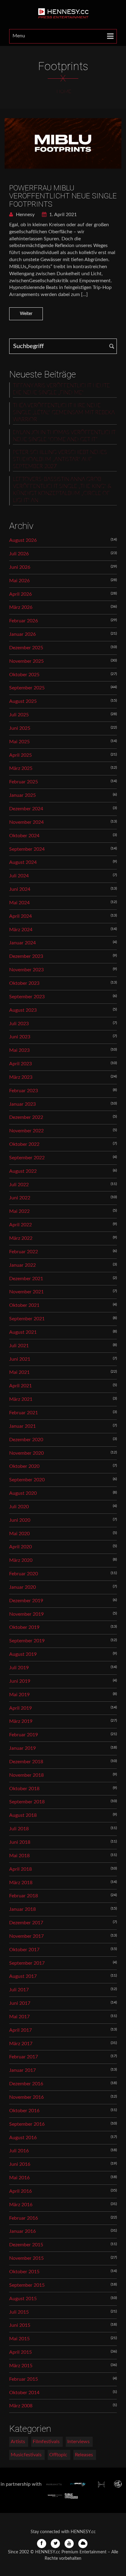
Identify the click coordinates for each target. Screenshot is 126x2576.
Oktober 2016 (24, 2111)
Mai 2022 (19, 1211)
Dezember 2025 (26, 648)
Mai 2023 (19, 1050)
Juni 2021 (20, 1359)
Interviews (78, 2442)
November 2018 (26, 1775)
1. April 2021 (62, 215)
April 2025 (20, 755)
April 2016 (20, 2191)
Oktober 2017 (24, 1950)
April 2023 (20, 1064)
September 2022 (27, 1158)
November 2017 (26, 1936)
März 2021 (21, 1399)
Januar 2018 (22, 1909)
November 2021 (26, 1292)
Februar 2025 (24, 782)
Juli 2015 (19, 2312)
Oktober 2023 (24, 983)
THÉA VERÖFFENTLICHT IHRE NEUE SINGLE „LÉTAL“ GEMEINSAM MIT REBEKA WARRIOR (64, 413)
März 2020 (21, 1560)
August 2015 (23, 2299)
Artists (18, 2442)
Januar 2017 (22, 2070)
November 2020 (26, 1453)
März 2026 (21, 607)
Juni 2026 (20, 567)
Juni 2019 (20, 1681)
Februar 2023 (24, 1091)
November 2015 (26, 2258)
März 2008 (21, 2406)
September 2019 (27, 1641)
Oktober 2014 (24, 2393)
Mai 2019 (19, 1695)
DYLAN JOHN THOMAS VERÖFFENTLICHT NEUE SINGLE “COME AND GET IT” (64, 436)
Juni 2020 (20, 1520)
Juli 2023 (19, 1024)
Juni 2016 (20, 2164)
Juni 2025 (20, 728)
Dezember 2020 (26, 1440)
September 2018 (27, 1802)
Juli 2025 (19, 715)
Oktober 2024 (24, 836)
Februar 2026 (24, 621)
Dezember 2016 (26, 2084)
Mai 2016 (19, 2178)
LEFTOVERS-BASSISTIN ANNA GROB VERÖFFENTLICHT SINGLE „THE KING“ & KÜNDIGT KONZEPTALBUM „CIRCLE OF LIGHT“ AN (62, 490)
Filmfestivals (46, 2442)
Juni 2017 (20, 2003)
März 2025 (21, 768)
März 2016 (21, 2205)
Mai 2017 (19, 2017)
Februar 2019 (24, 1735)
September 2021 (27, 1319)
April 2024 (20, 916)
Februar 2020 (24, 1574)
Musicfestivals (26, 2455)
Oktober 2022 (24, 1144)
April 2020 (20, 1547)
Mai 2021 (19, 1372)
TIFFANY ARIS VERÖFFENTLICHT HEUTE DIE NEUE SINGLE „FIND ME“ (61, 389)
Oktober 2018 (24, 1789)
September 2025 (27, 688)
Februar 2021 (24, 1413)
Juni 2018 (20, 1842)
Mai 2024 (19, 903)
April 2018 (20, 1869)
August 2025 (23, 701)
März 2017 (21, 2044)
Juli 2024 (19, 876)
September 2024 (27, 849)
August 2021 (23, 1332)
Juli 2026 (19, 554)
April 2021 (20, 1386)
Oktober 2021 (24, 1305)
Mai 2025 (19, 742)
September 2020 (27, 1480)
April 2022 (20, 1225)
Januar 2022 (22, 1265)
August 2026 (23, 540)
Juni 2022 (20, 1198)
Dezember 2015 (26, 2245)
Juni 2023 (20, 1037)
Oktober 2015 (24, 2272)
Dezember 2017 (26, 1923)
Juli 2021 (19, 1346)
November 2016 (26, 2097)
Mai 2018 (19, 1856)
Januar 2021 (22, 1426)
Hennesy (25, 215)
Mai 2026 (19, 581)
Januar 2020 (22, 1587)
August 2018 (23, 1815)
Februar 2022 (24, 1252)
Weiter (26, 314)
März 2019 (21, 1721)
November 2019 (26, 1614)
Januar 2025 (22, 795)
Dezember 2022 (26, 1117)
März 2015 (21, 2366)
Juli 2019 (19, 1668)
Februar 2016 (24, 2218)
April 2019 (20, 1708)
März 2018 (21, 1883)
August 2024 (23, 862)
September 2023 (27, 997)
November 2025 (26, 661)
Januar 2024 (22, 943)
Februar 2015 (24, 2379)
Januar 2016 (22, 2231)
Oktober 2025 (24, 675)
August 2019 (23, 1654)
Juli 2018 (19, 1829)
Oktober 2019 (24, 1627)
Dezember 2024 (26, 809)
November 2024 (26, 822)
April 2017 (20, 2030)
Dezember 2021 (26, 1279)
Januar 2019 (22, 1748)
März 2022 (21, 1238)
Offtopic (58, 2455)
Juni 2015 (20, 2325)
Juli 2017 (19, 1990)
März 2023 (21, 1077)
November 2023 (26, 970)
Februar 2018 (24, 1896)
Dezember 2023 (26, 956)
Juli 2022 (19, 1185)
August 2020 (23, 1493)
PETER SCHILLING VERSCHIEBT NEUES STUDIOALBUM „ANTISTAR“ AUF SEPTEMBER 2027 (60, 459)
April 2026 (20, 594)
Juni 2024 (20, 889)
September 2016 (27, 2124)
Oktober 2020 (24, 1466)
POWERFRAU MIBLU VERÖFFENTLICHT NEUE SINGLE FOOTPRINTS (63, 196)
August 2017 (23, 1976)
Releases (84, 2455)
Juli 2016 (19, 2151)
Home (64, 92)
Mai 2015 (19, 2339)
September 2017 (27, 1963)
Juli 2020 (19, 1507)
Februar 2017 (24, 2057)
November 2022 (26, 1131)
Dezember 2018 (26, 1762)
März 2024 (21, 930)
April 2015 (20, 2352)
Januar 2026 (22, 634)
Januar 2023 (22, 1104)
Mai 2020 (19, 1534)
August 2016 (23, 2138)
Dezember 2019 (26, 1601)
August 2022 (23, 1171)
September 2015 (27, 2285)
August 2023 (23, 1010)
